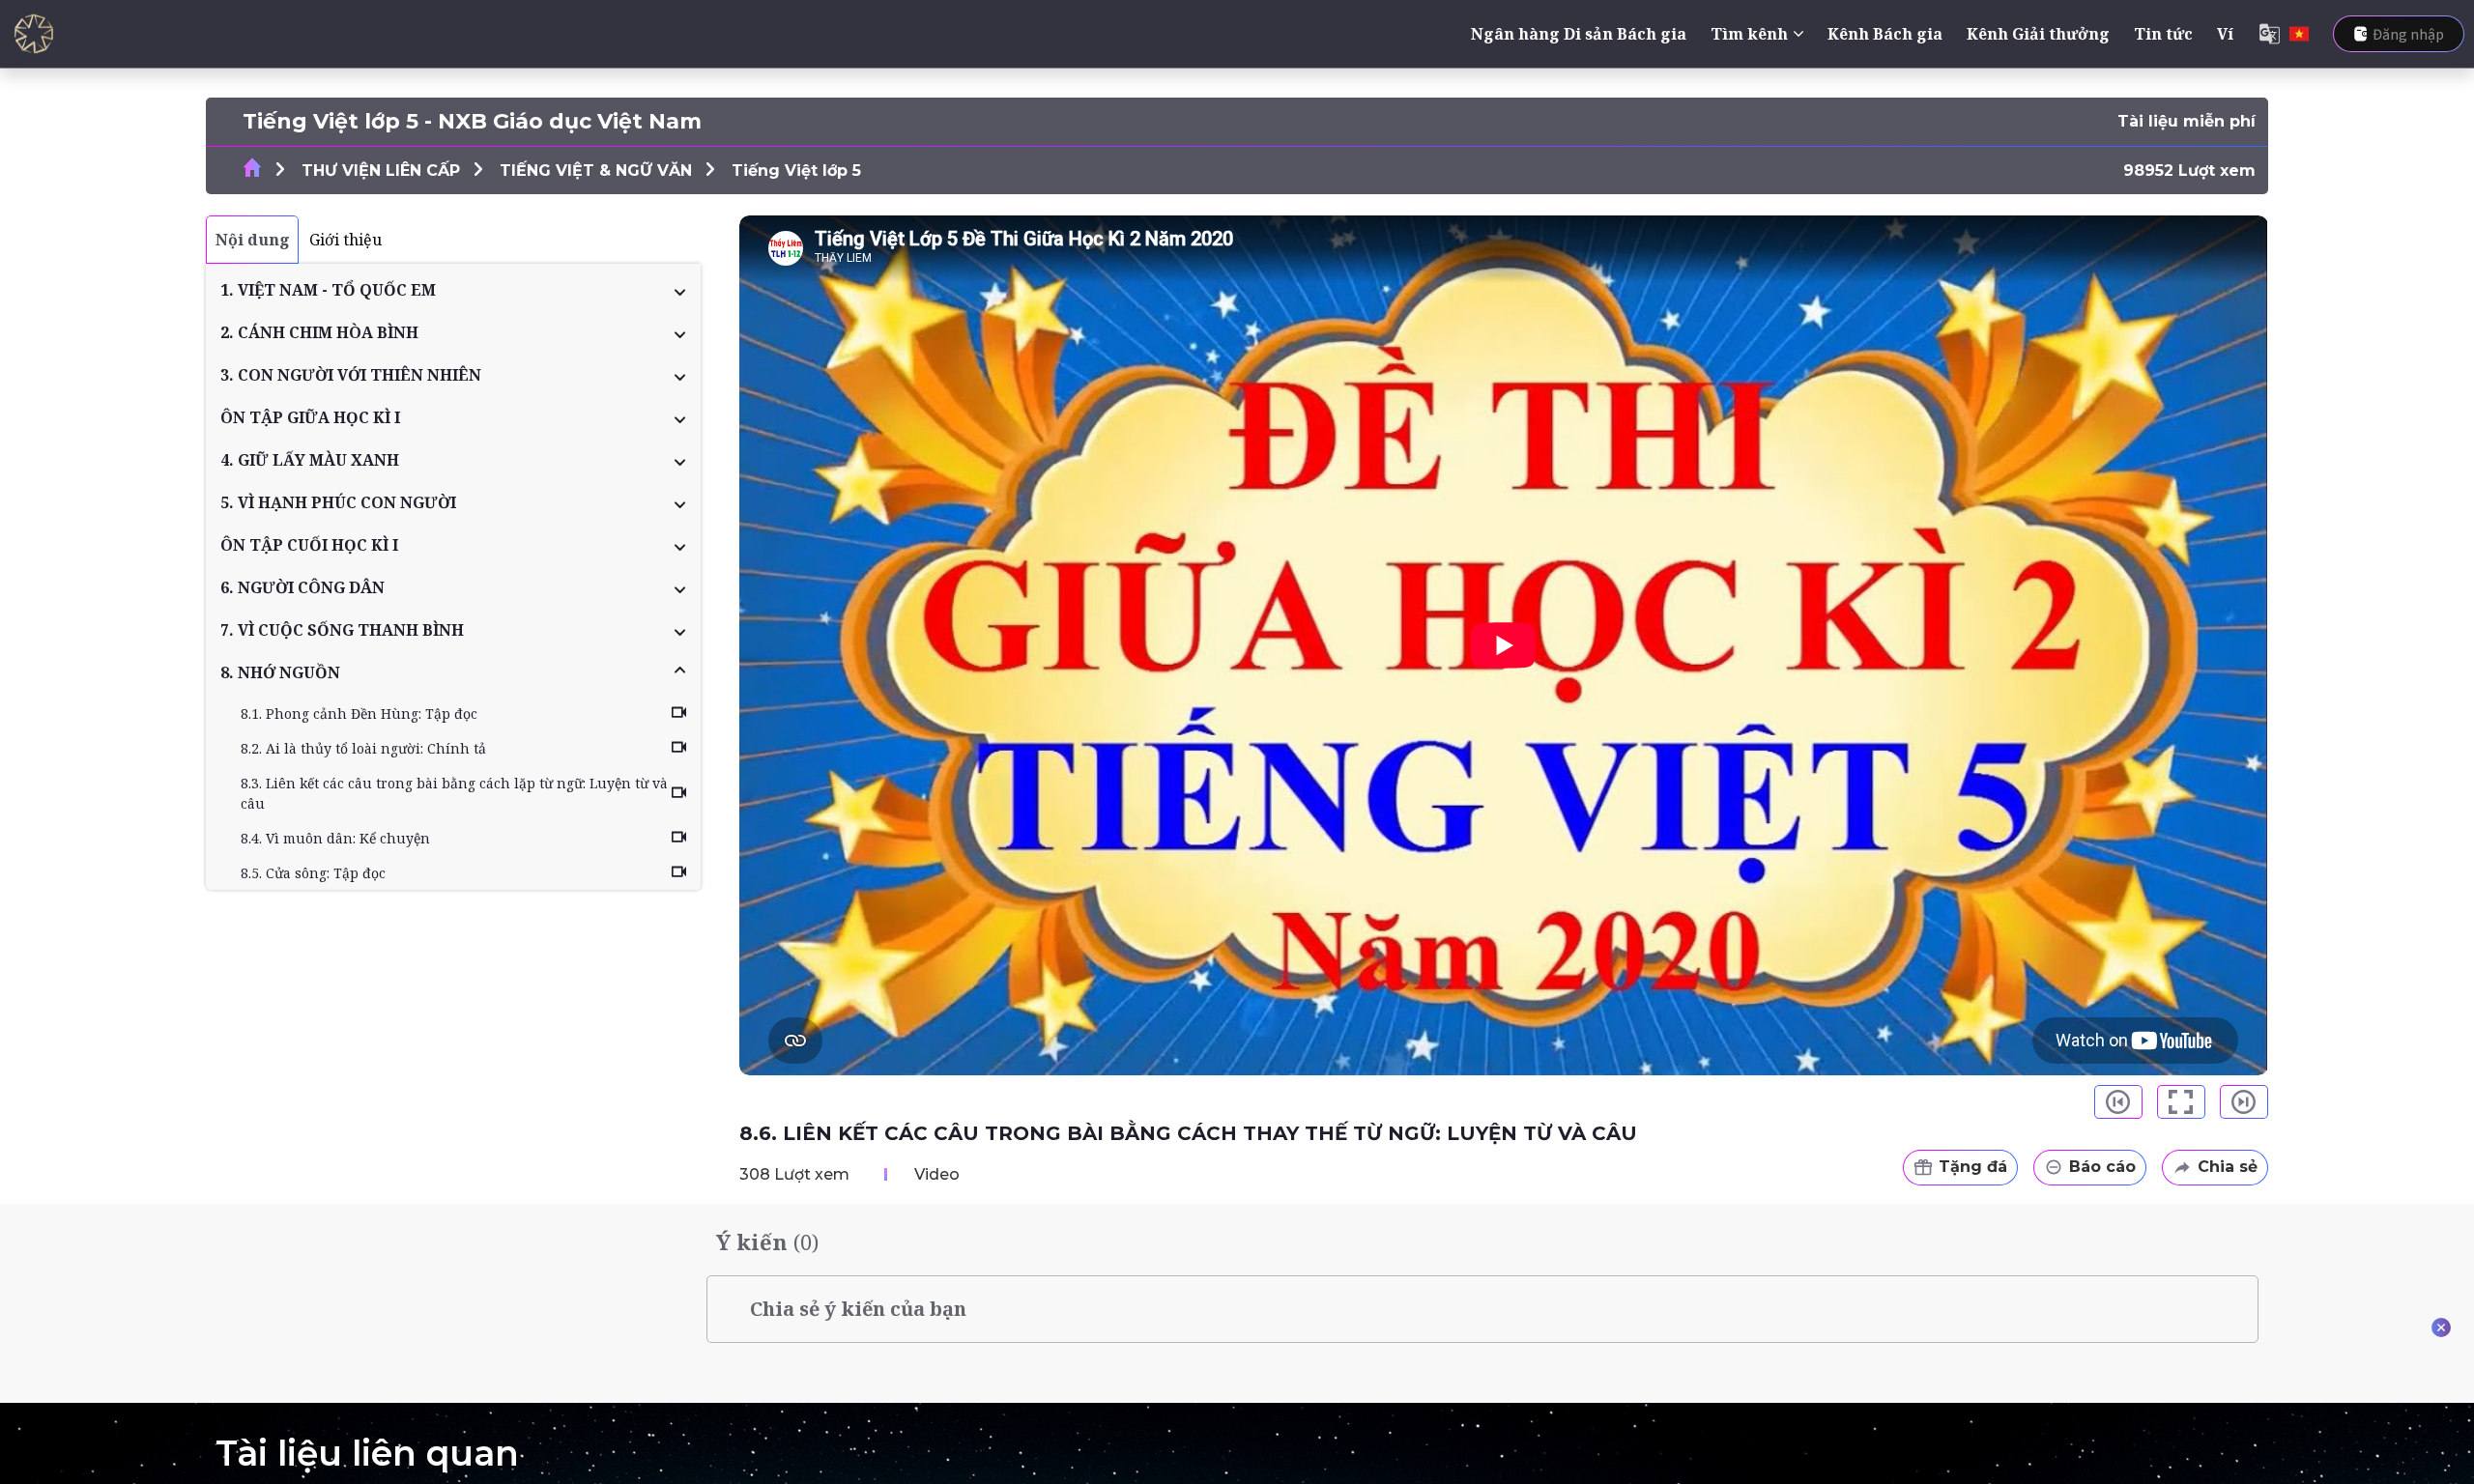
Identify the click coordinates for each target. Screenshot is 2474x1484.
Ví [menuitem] (2225, 34)
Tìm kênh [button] (1749, 34)
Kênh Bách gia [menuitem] (1885, 34)
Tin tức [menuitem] (2163, 34)
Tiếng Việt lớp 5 (796, 171)
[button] (453, 290)
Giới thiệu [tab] (345, 240)
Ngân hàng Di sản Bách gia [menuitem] (1579, 34)
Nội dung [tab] (253, 240)
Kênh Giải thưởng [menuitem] (2038, 34)
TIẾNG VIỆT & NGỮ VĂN (596, 171)
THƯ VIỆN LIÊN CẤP (381, 171)
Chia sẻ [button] (2228, 1167)
